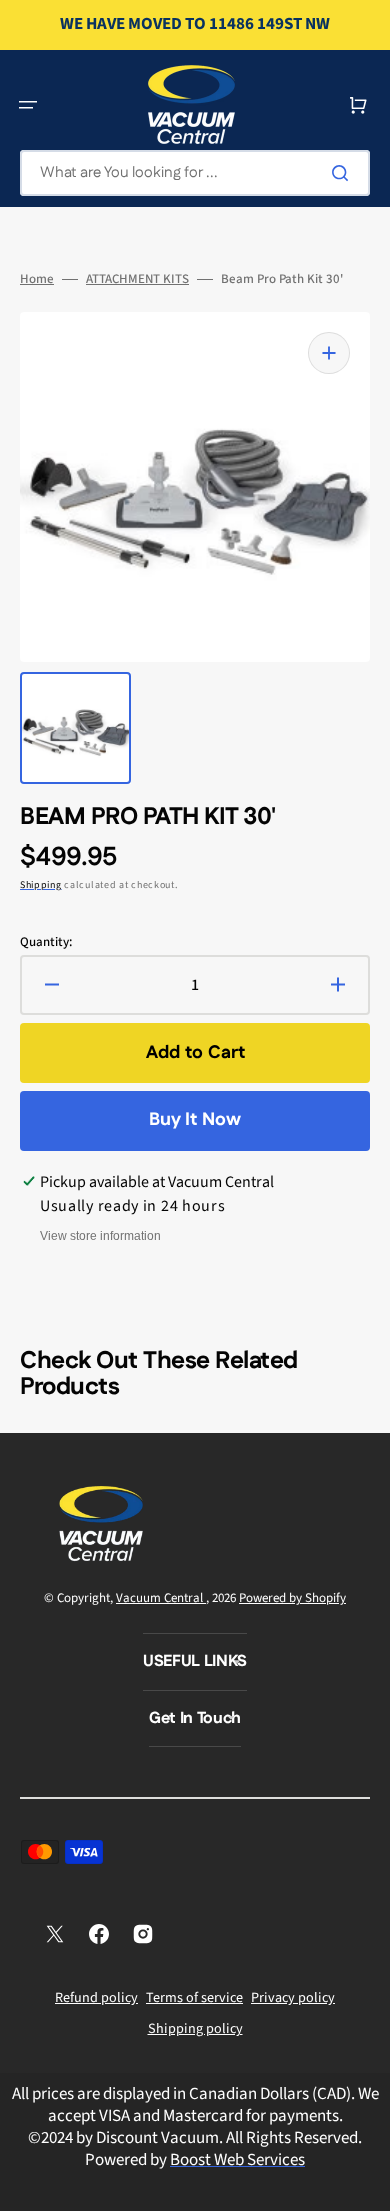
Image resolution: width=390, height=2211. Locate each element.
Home (37, 279)
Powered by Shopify (292, 1598)
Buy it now (195, 1120)
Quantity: (46, 942)
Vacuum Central (161, 1598)
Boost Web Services (237, 2160)
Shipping (41, 885)
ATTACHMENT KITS (137, 279)
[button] (28, 105)
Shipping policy (195, 2029)
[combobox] (195, 173)
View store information (100, 1236)
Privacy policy (293, 1998)
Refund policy (96, 1998)
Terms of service (194, 1998)
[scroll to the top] (364, 2185)
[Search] (344, 173)
